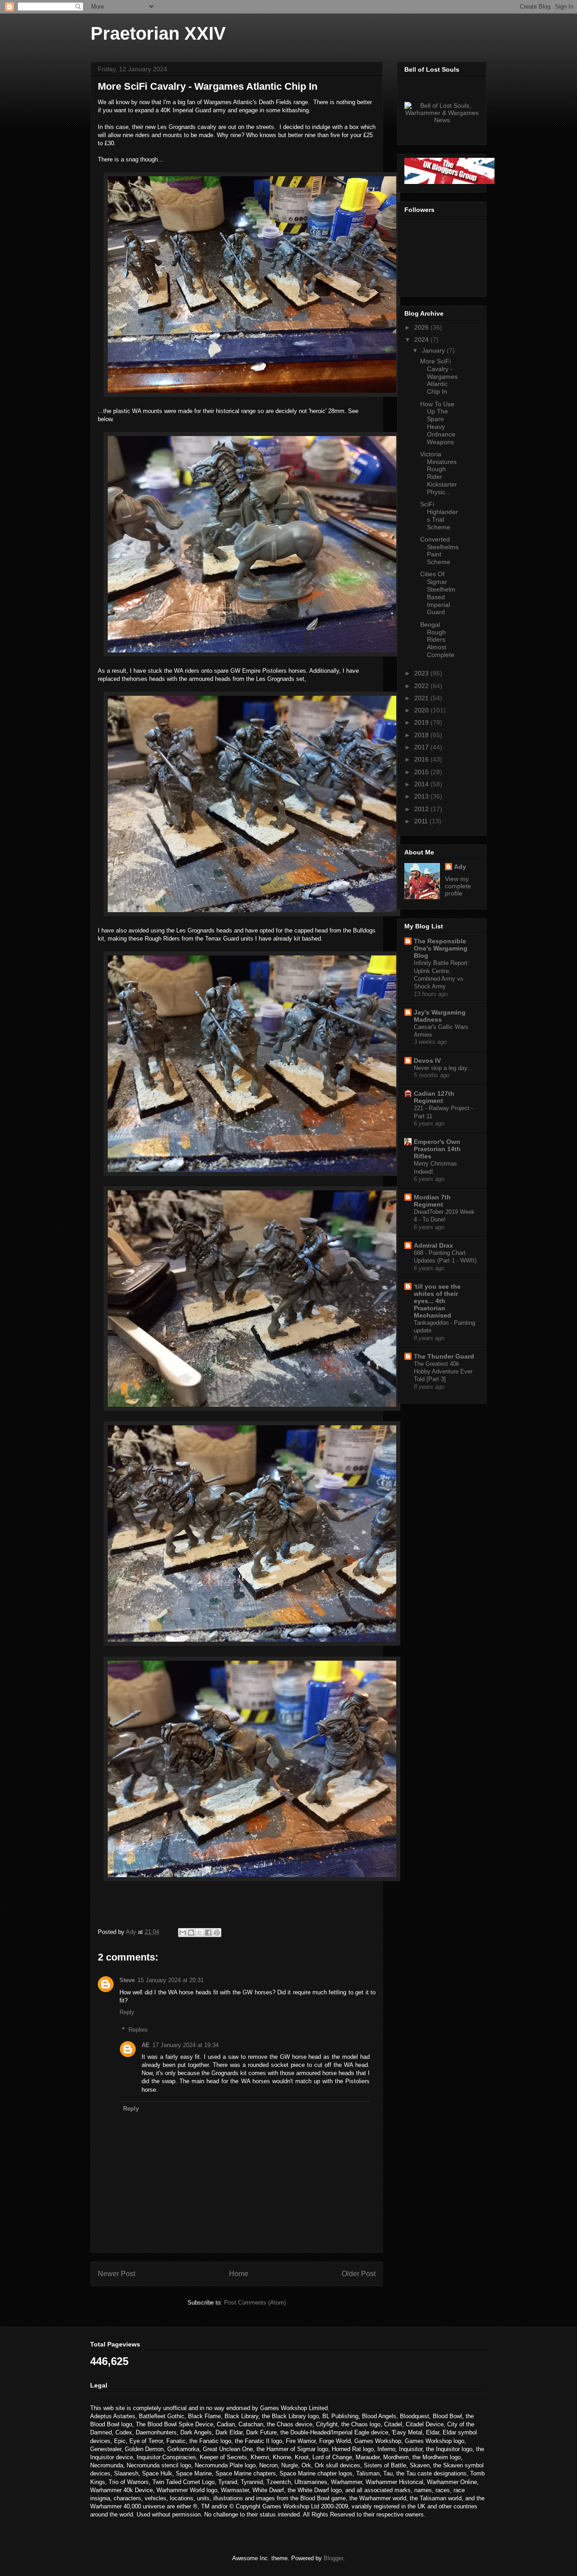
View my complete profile (458, 886)
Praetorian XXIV (158, 33)
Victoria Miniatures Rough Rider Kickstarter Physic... (439, 473)
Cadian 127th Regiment (434, 1097)
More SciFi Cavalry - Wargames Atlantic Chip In (439, 376)
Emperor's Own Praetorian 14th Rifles (437, 1149)
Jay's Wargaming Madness (440, 1016)
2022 (422, 686)
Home (239, 2274)
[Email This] (183, 1933)
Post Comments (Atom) (255, 2303)
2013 (422, 796)
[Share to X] (200, 1933)
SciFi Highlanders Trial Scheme (439, 515)
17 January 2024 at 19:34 (185, 2045)
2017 (422, 747)
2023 (422, 673)
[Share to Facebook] (208, 1933)
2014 (422, 784)
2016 (422, 759)
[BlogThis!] (191, 1933)
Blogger (333, 2558)
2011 (422, 821)
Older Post (359, 2274)
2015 (422, 772)
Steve (127, 1980)
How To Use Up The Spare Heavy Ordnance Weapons (438, 423)
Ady (460, 867)
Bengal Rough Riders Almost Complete (437, 640)
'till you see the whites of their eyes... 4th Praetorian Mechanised (437, 1301)
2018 (422, 735)
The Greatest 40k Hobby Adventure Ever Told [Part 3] (443, 1372)
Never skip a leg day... (443, 1068)
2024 (422, 340)
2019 (422, 722)
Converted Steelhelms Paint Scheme (439, 551)
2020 (422, 710)
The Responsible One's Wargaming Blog (441, 948)
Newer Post (117, 2274)
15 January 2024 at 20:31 (171, 1980)
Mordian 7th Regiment (432, 1201)
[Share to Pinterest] (217, 1933)
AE (146, 2045)
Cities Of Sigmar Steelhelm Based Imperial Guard (438, 593)
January (434, 350)
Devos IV (427, 1061)
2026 (422, 327)
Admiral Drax (433, 1245)
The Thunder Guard (444, 1356)
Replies (138, 2029)
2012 (422, 809)
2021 (422, 698)
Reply (127, 2012)
